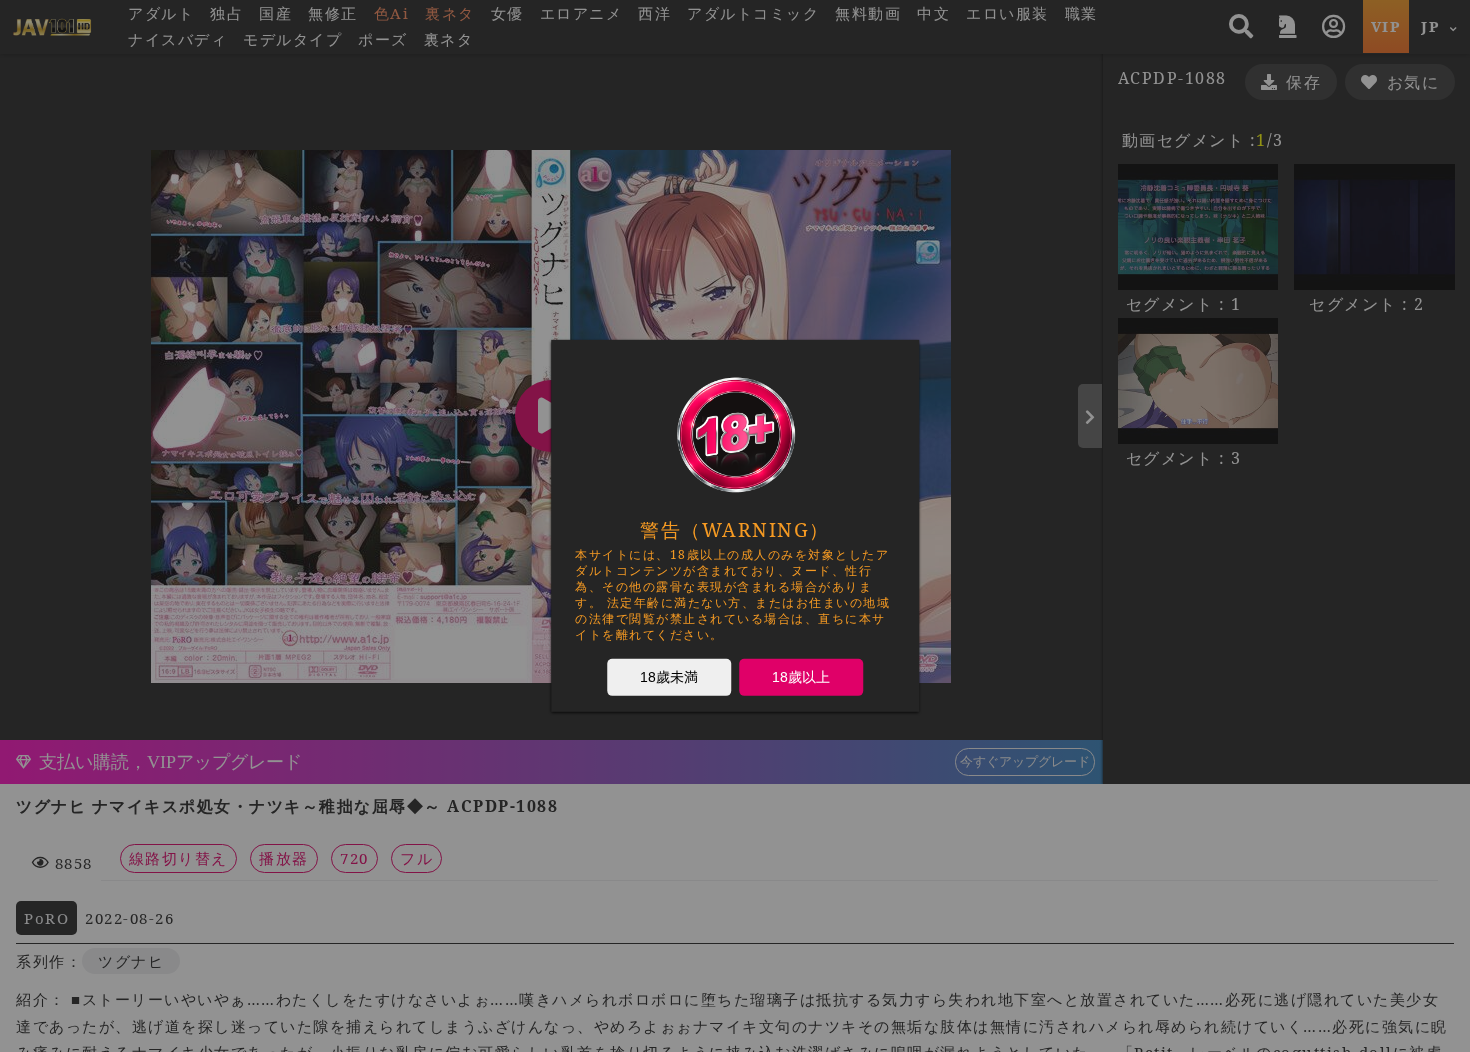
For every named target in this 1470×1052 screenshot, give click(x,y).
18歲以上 (801, 677)
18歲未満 (669, 677)
